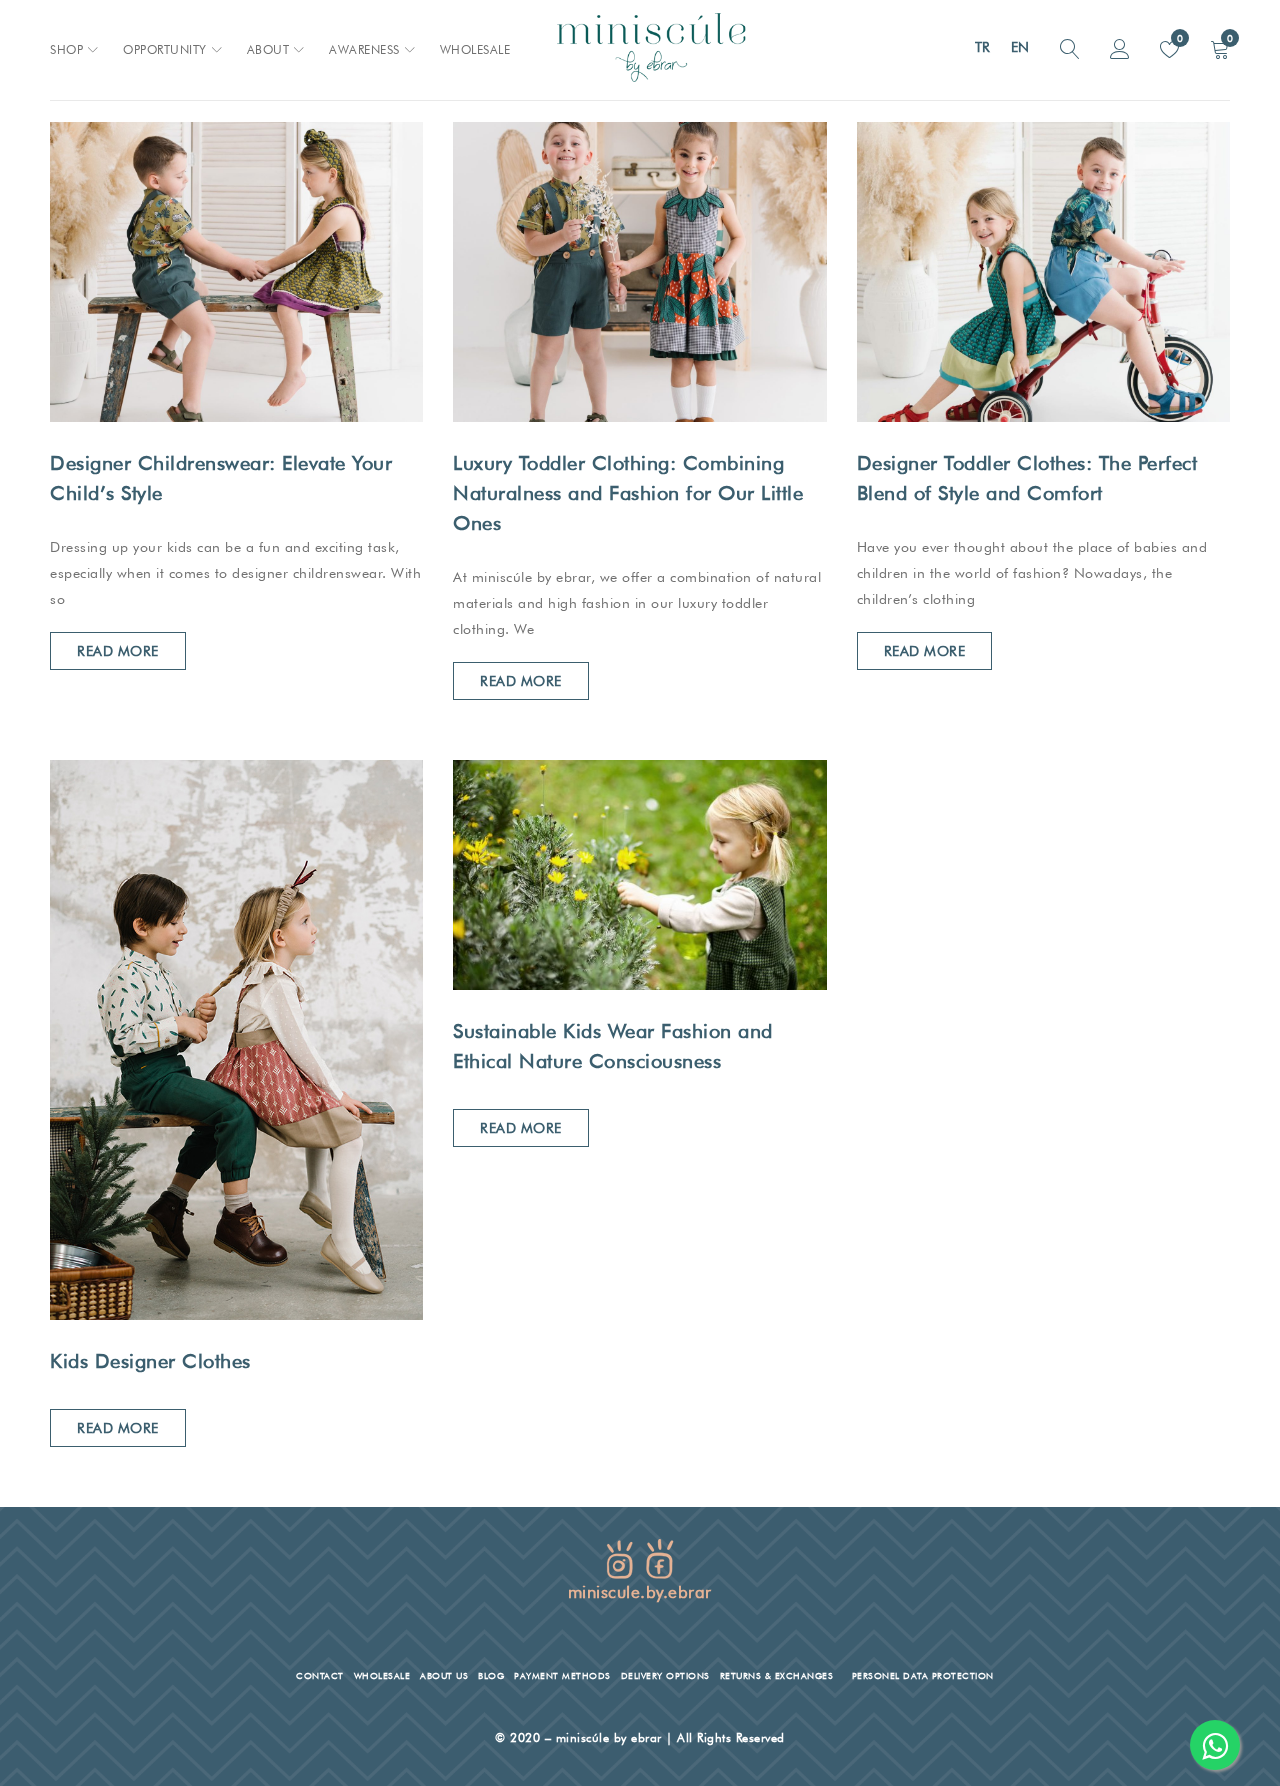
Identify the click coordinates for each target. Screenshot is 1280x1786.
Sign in (1120, 50)
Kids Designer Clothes (150, 1361)
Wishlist (1178, 38)
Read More (118, 651)
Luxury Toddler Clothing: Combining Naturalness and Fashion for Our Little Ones (628, 493)
